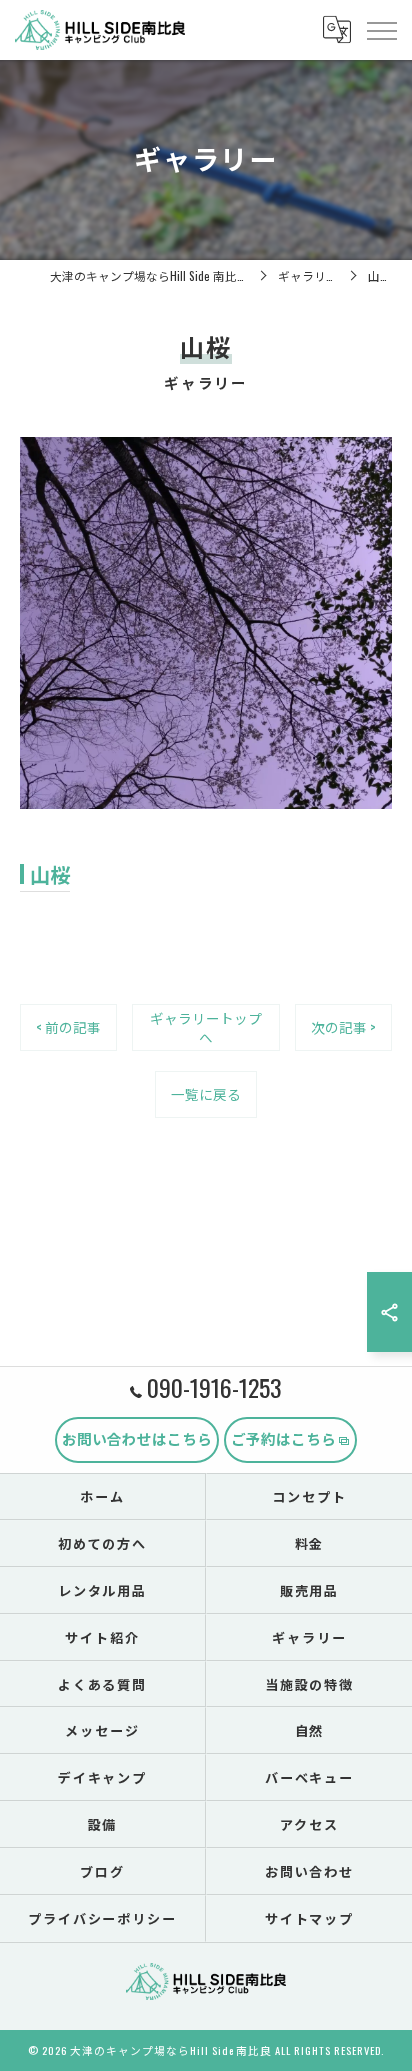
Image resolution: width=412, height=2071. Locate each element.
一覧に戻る (206, 1094)
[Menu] (381, 29)
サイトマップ (310, 1918)
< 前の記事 (68, 1027)
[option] (206, 623)
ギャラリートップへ (206, 1027)
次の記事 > (343, 1027)
